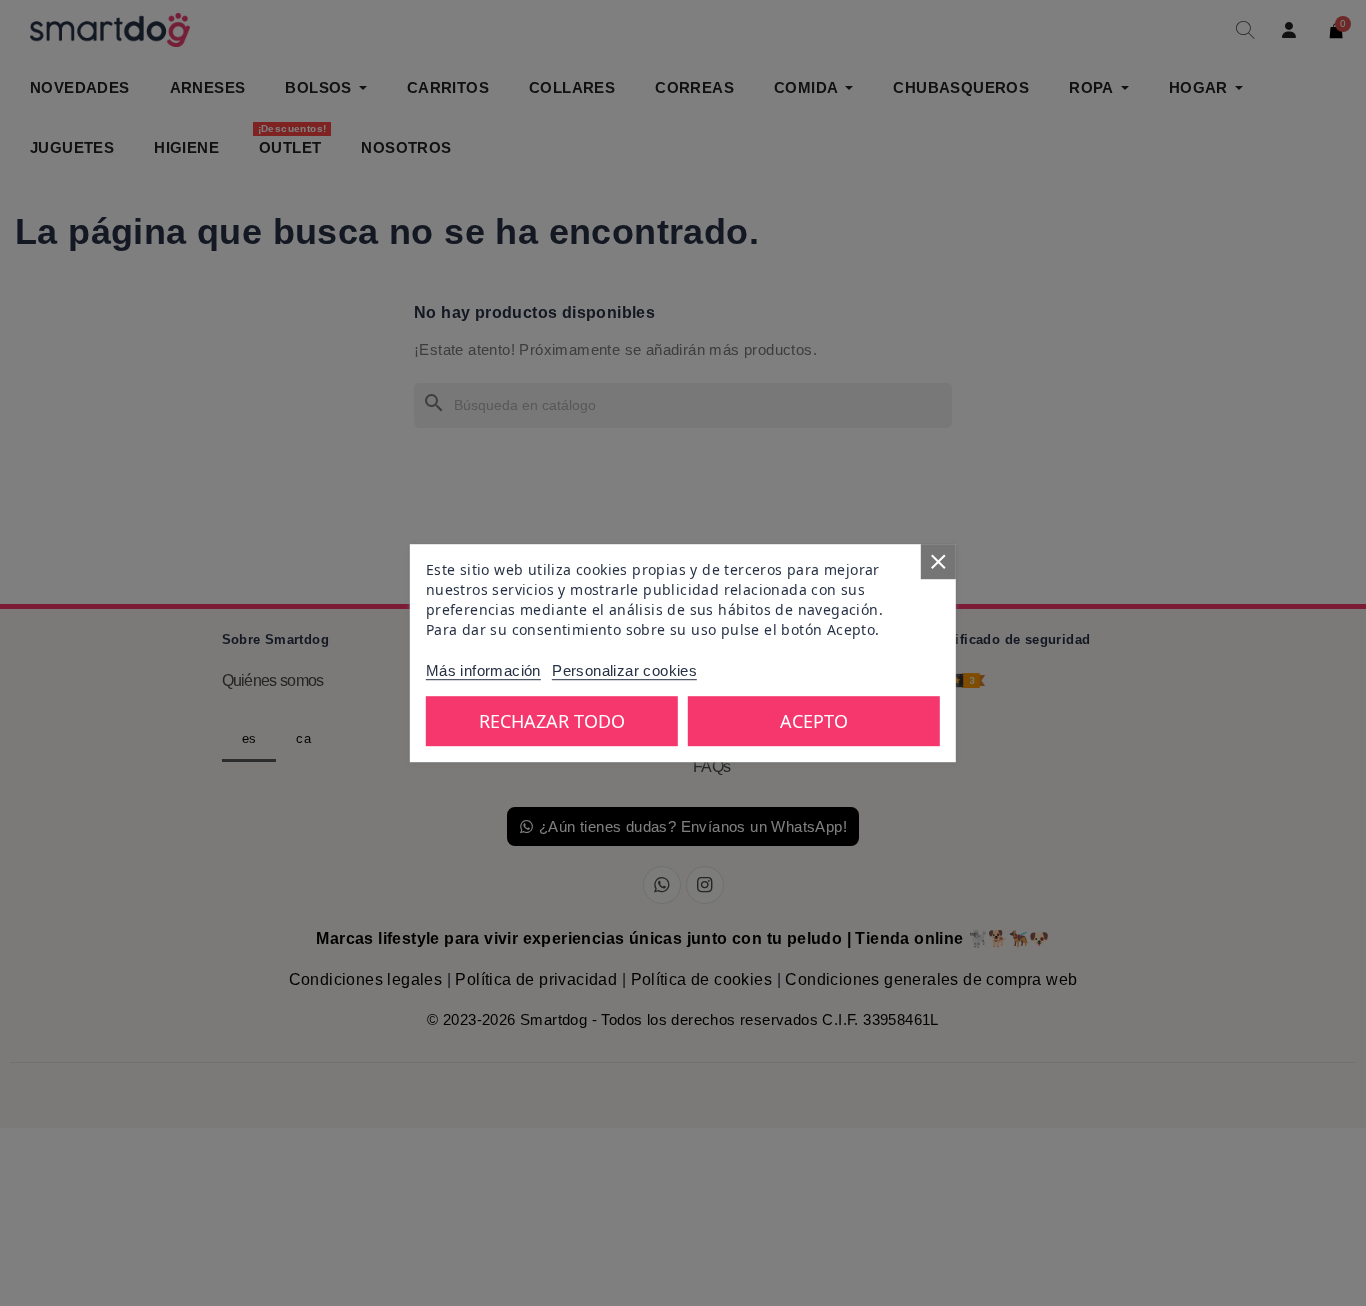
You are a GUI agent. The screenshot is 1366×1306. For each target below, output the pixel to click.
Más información (483, 670)
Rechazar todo (552, 721)
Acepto (814, 721)
